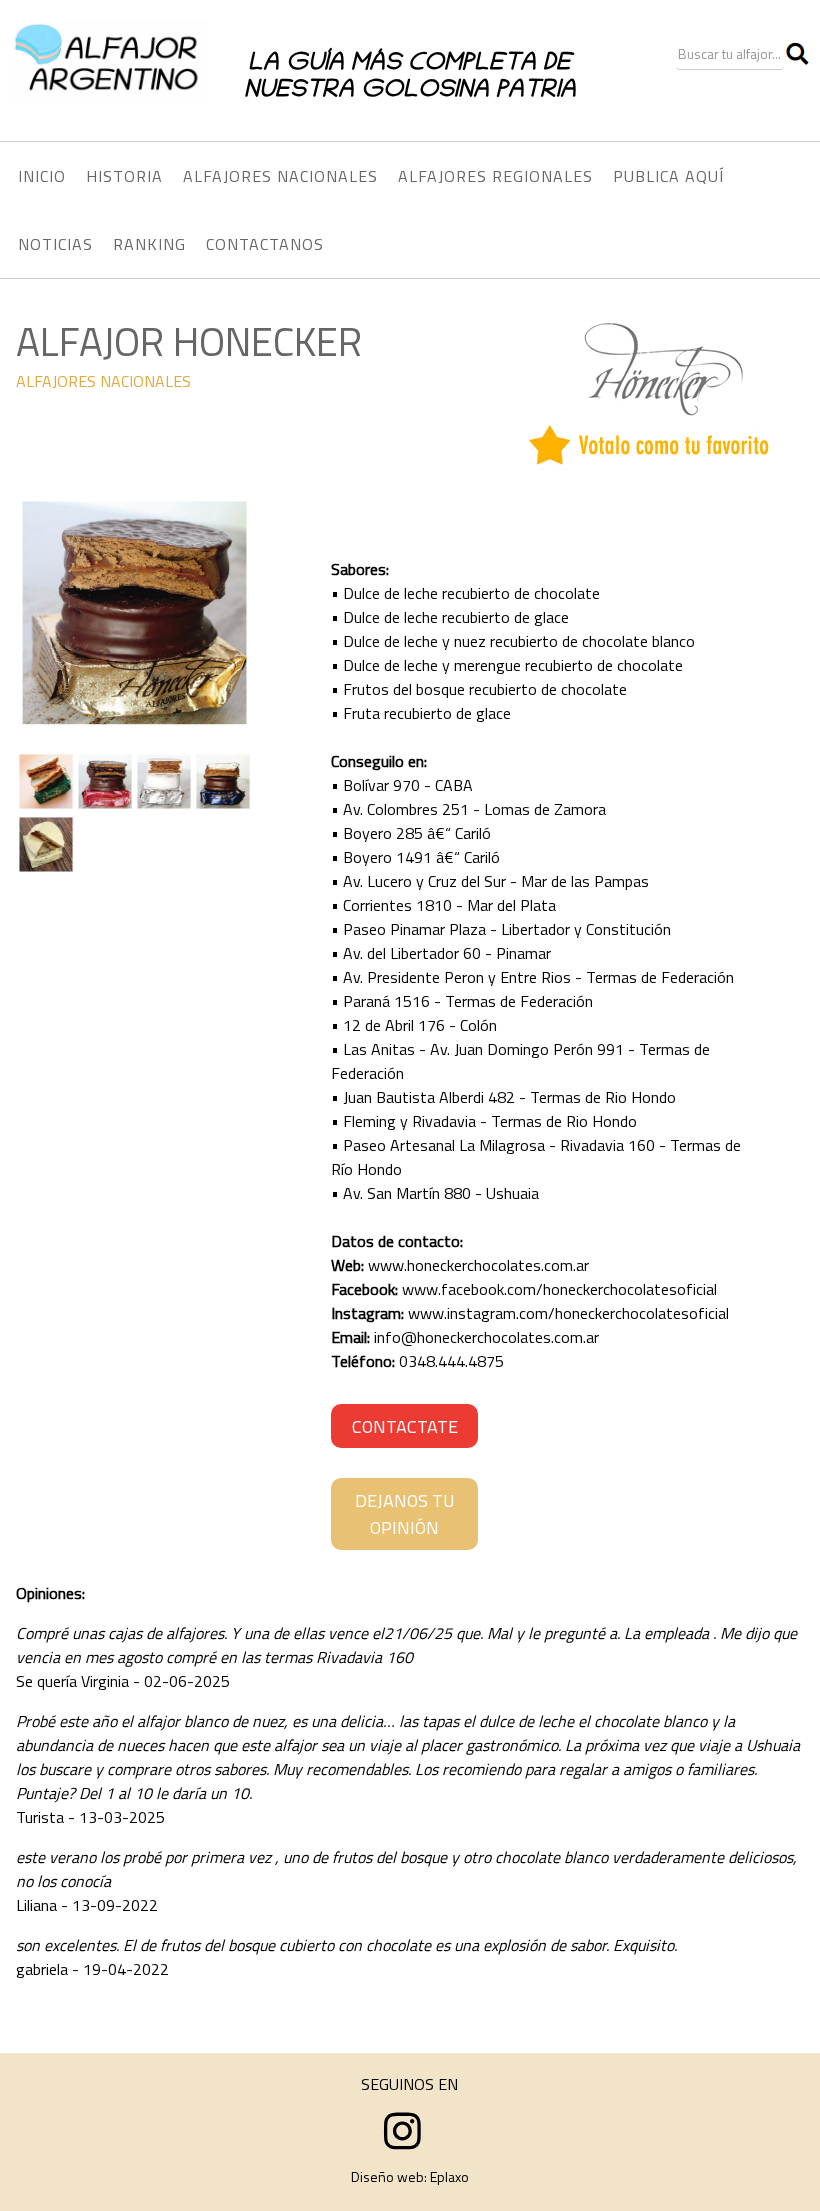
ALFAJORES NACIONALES (103, 381)
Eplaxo (449, 2176)
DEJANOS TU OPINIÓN (405, 1514)
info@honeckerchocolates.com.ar (486, 1337)
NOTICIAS (55, 244)
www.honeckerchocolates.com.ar (478, 1265)
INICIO (42, 176)
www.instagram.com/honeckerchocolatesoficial (568, 1313)
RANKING (149, 244)
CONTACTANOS (265, 244)
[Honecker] (134, 725)
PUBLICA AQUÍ (668, 176)
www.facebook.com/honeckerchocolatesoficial (559, 1289)
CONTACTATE (405, 1426)
